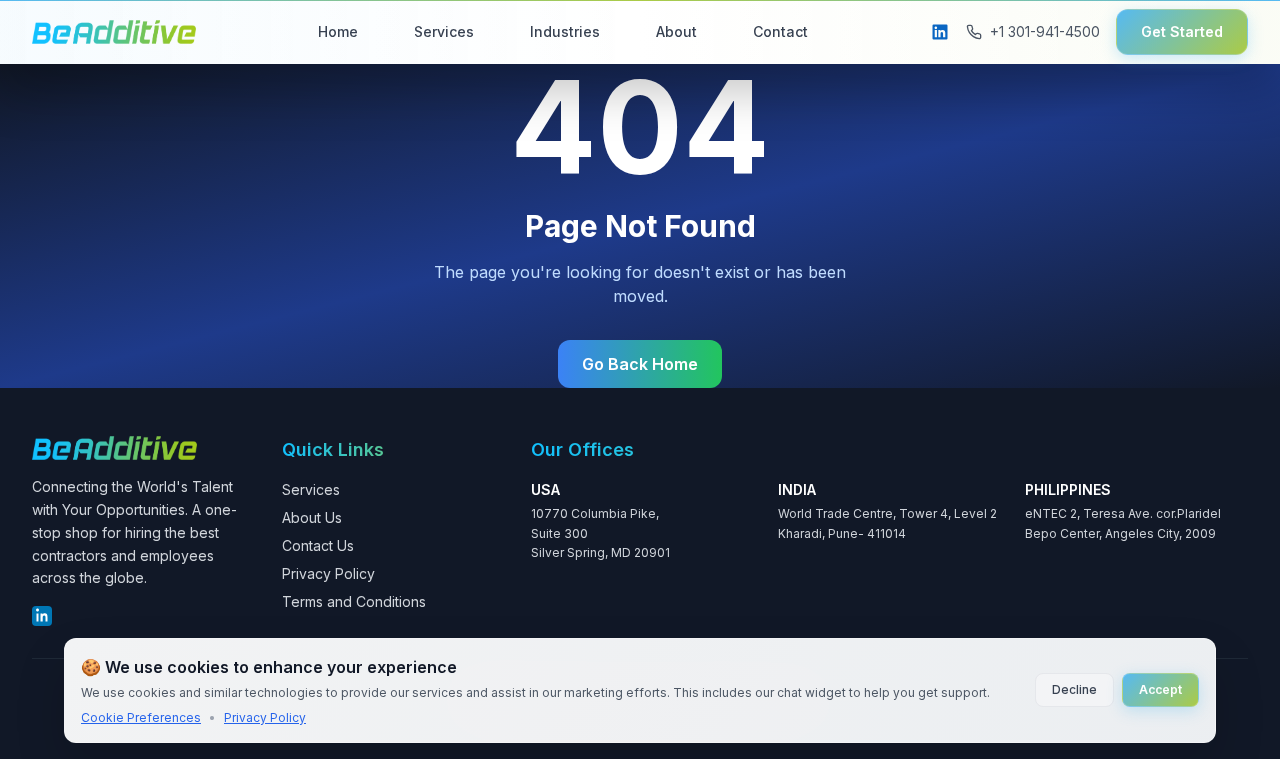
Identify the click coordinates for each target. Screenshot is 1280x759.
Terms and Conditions (354, 601)
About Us (312, 517)
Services (444, 31)
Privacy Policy (328, 573)
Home (338, 31)
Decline (1074, 689)
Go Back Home (640, 364)
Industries (565, 31)
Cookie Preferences (141, 717)
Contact (780, 31)
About (676, 31)
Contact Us (318, 545)
